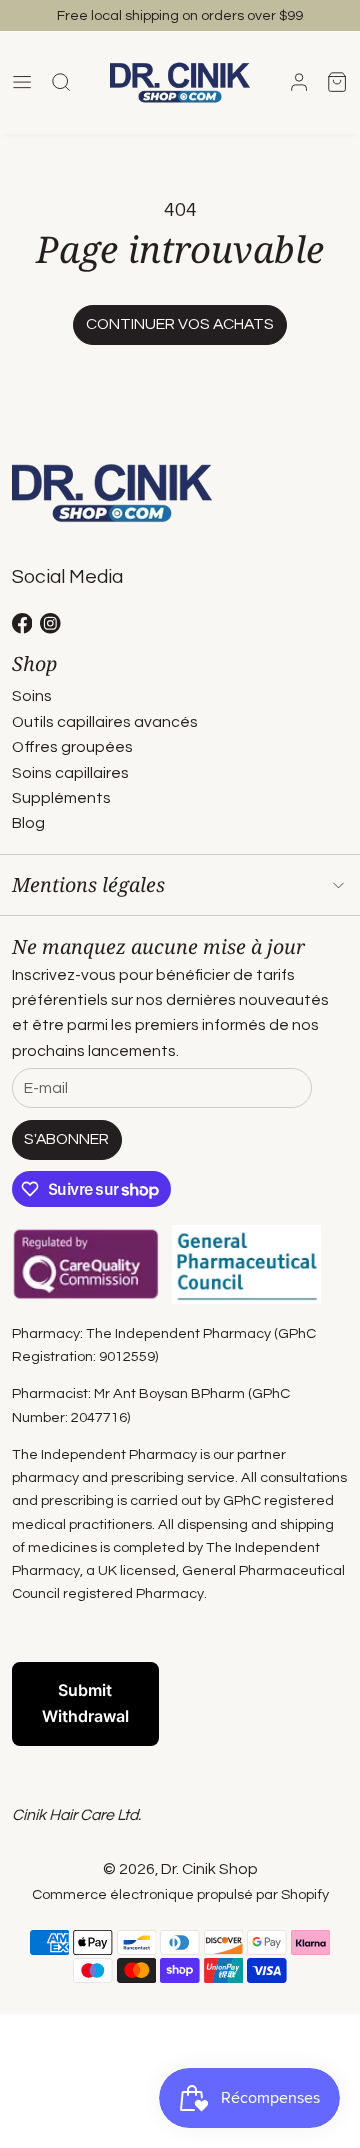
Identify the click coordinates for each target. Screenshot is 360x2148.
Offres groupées (72, 747)
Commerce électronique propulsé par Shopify (180, 1894)
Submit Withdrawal (85, 1703)
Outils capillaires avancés (105, 722)
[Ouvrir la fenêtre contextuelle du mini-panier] (337, 82)
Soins (32, 696)
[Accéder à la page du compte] (299, 82)
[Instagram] (50, 623)
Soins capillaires (70, 773)
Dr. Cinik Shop (209, 1869)
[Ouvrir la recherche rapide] (61, 82)
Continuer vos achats (180, 324)
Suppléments (61, 798)
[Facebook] (22, 623)
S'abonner (66, 1139)
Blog (28, 823)
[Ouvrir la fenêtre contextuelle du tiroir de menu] (23, 82)
